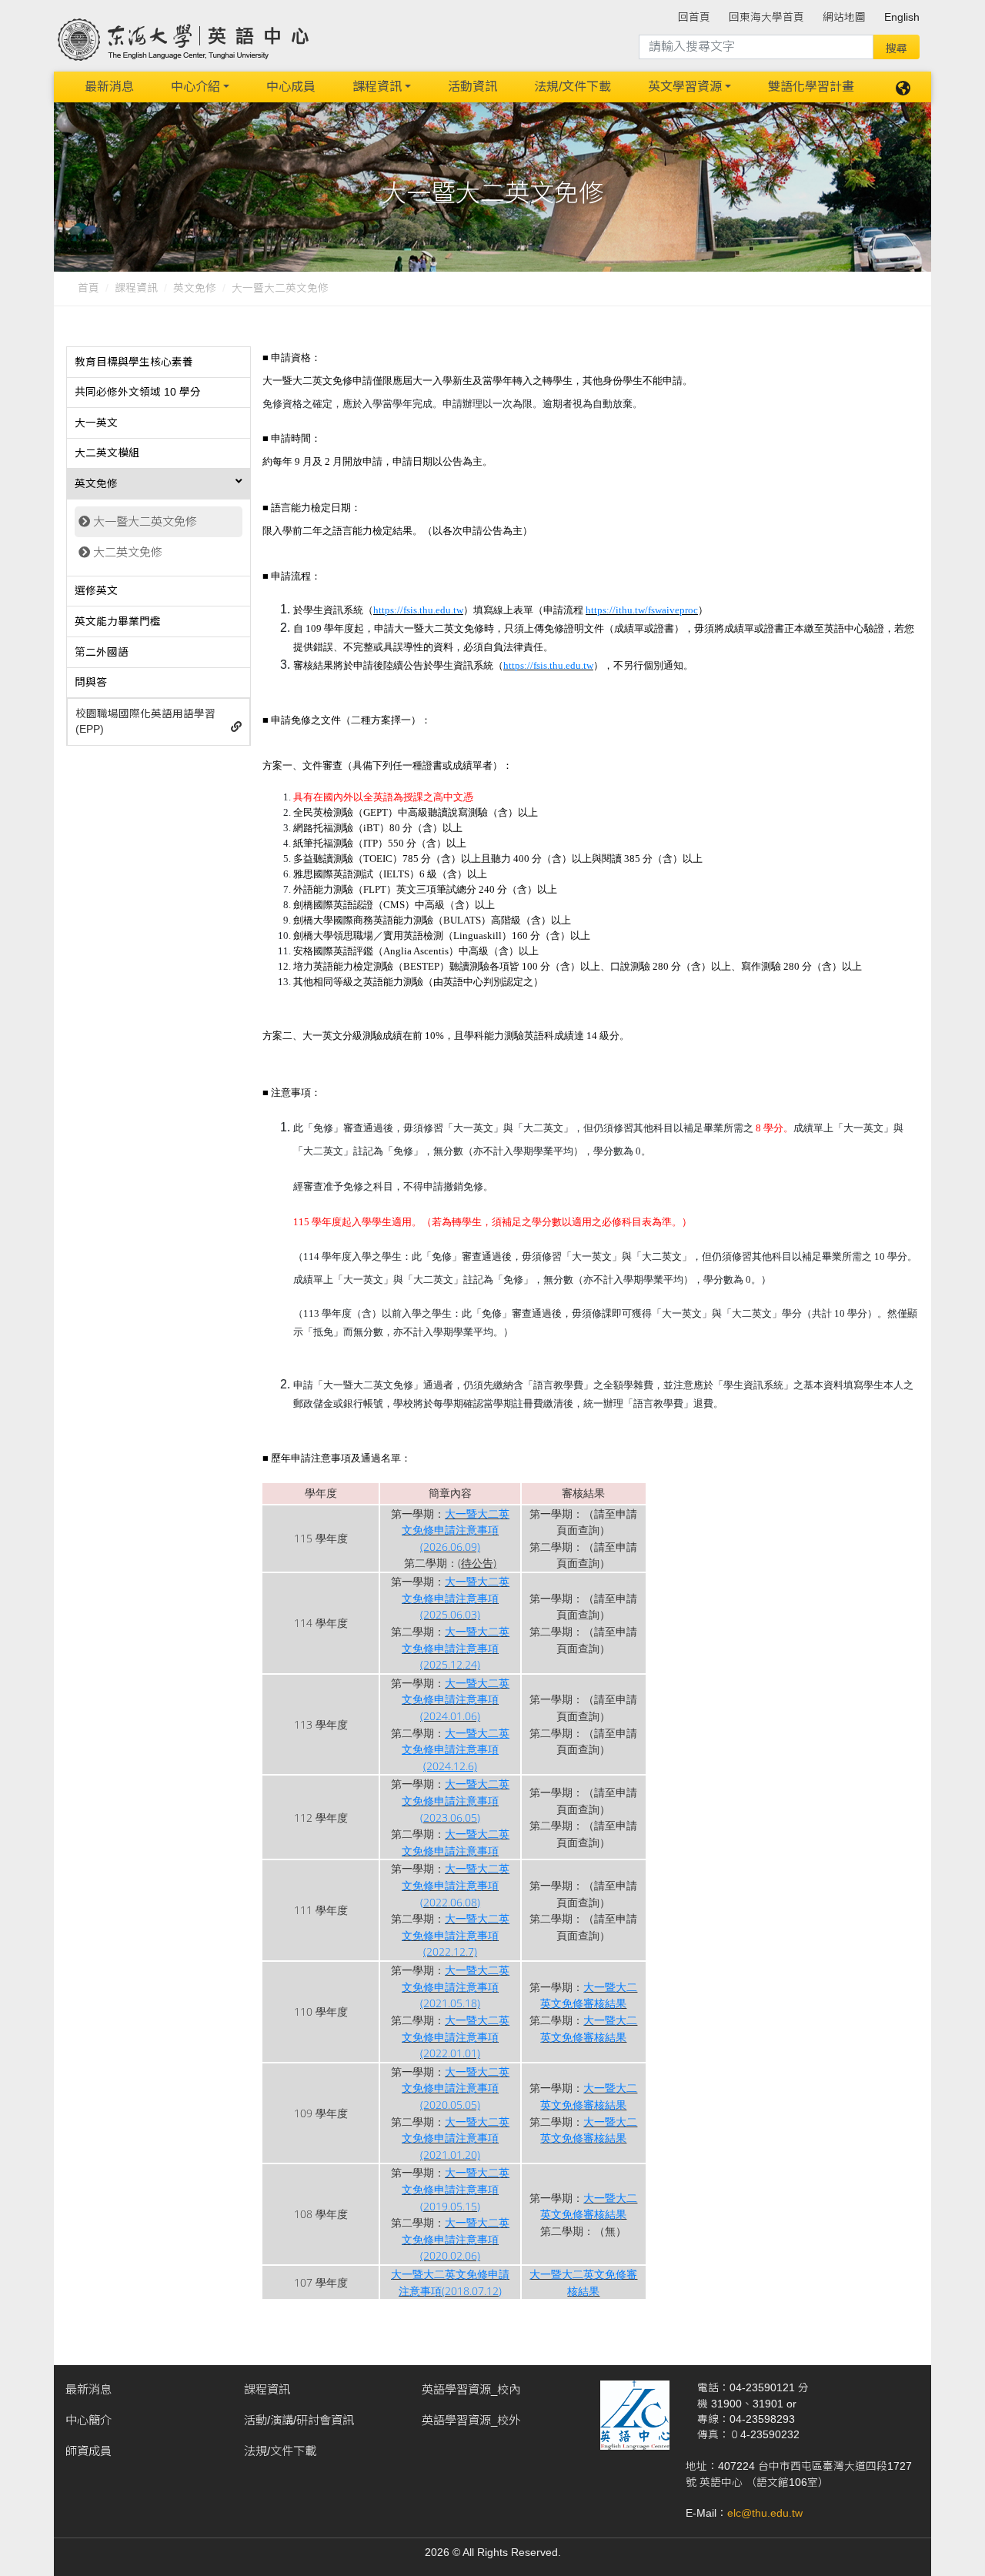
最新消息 (109, 87)
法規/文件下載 (573, 87)
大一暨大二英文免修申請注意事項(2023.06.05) (456, 1800)
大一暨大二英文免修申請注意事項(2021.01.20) (456, 2138)
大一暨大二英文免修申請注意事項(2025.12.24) (456, 1648)
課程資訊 (377, 87)
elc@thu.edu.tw (765, 2513)
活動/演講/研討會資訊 (299, 2420)
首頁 (88, 288)
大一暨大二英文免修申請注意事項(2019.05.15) (456, 2189)
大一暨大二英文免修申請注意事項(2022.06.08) (456, 1885)
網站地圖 (844, 17)
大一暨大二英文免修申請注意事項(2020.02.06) (456, 2239)
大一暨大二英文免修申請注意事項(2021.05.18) (456, 1986)
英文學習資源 (685, 87)
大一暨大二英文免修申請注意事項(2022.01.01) (456, 2036)
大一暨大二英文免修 (145, 521)
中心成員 (291, 87)
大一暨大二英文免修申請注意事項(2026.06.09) (456, 1530)
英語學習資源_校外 (471, 2420)
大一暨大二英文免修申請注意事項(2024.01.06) (456, 1699)
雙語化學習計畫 (811, 87)
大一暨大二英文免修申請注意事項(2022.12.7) (456, 1935)
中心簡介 (88, 2420)
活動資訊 (472, 87)
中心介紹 (195, 87)
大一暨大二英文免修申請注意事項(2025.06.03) (456, 1598)
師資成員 (88, 2451)
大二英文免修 (128, 552)
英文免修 (195, 288)
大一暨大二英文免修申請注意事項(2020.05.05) (456, 2088)
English (902, 17)
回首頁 (694, 17)
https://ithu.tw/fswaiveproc (642, 610)
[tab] (159, 363)
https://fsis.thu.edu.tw (418, 610)
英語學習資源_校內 (471, 2389)
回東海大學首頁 (766, 17)
